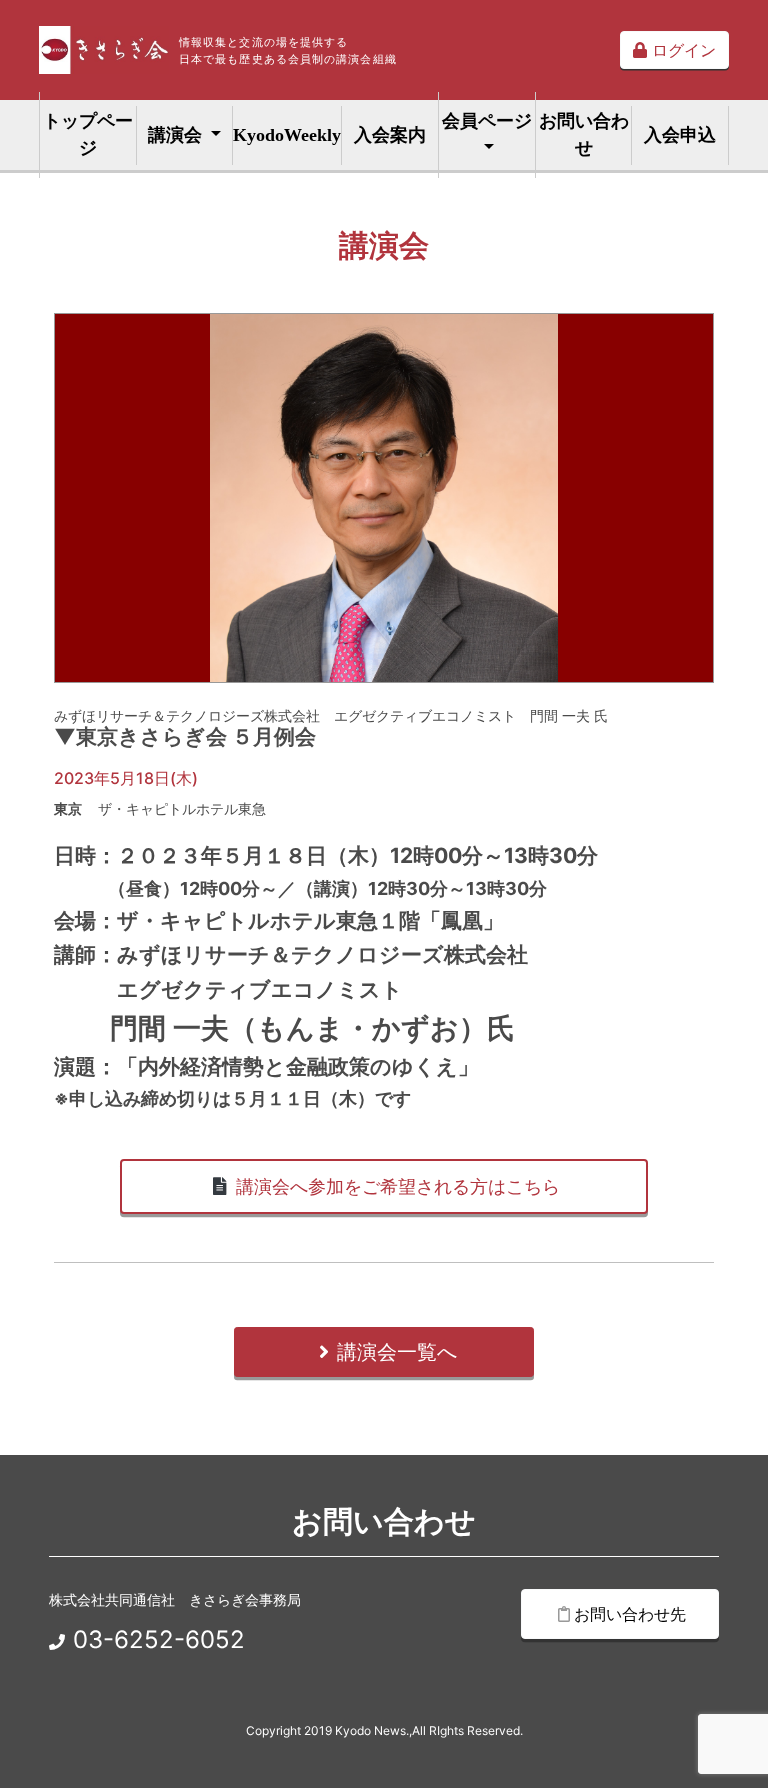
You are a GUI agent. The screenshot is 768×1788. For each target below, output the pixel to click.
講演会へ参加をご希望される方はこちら (395, 1186)
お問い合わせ (584, 134)
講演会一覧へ (397, 1352)
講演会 (177, 135)
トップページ (88, 134)
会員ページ (487, 121)
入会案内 (390, 135)
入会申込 (680, 135)
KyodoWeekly (287, 135)
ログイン (681, 50)
